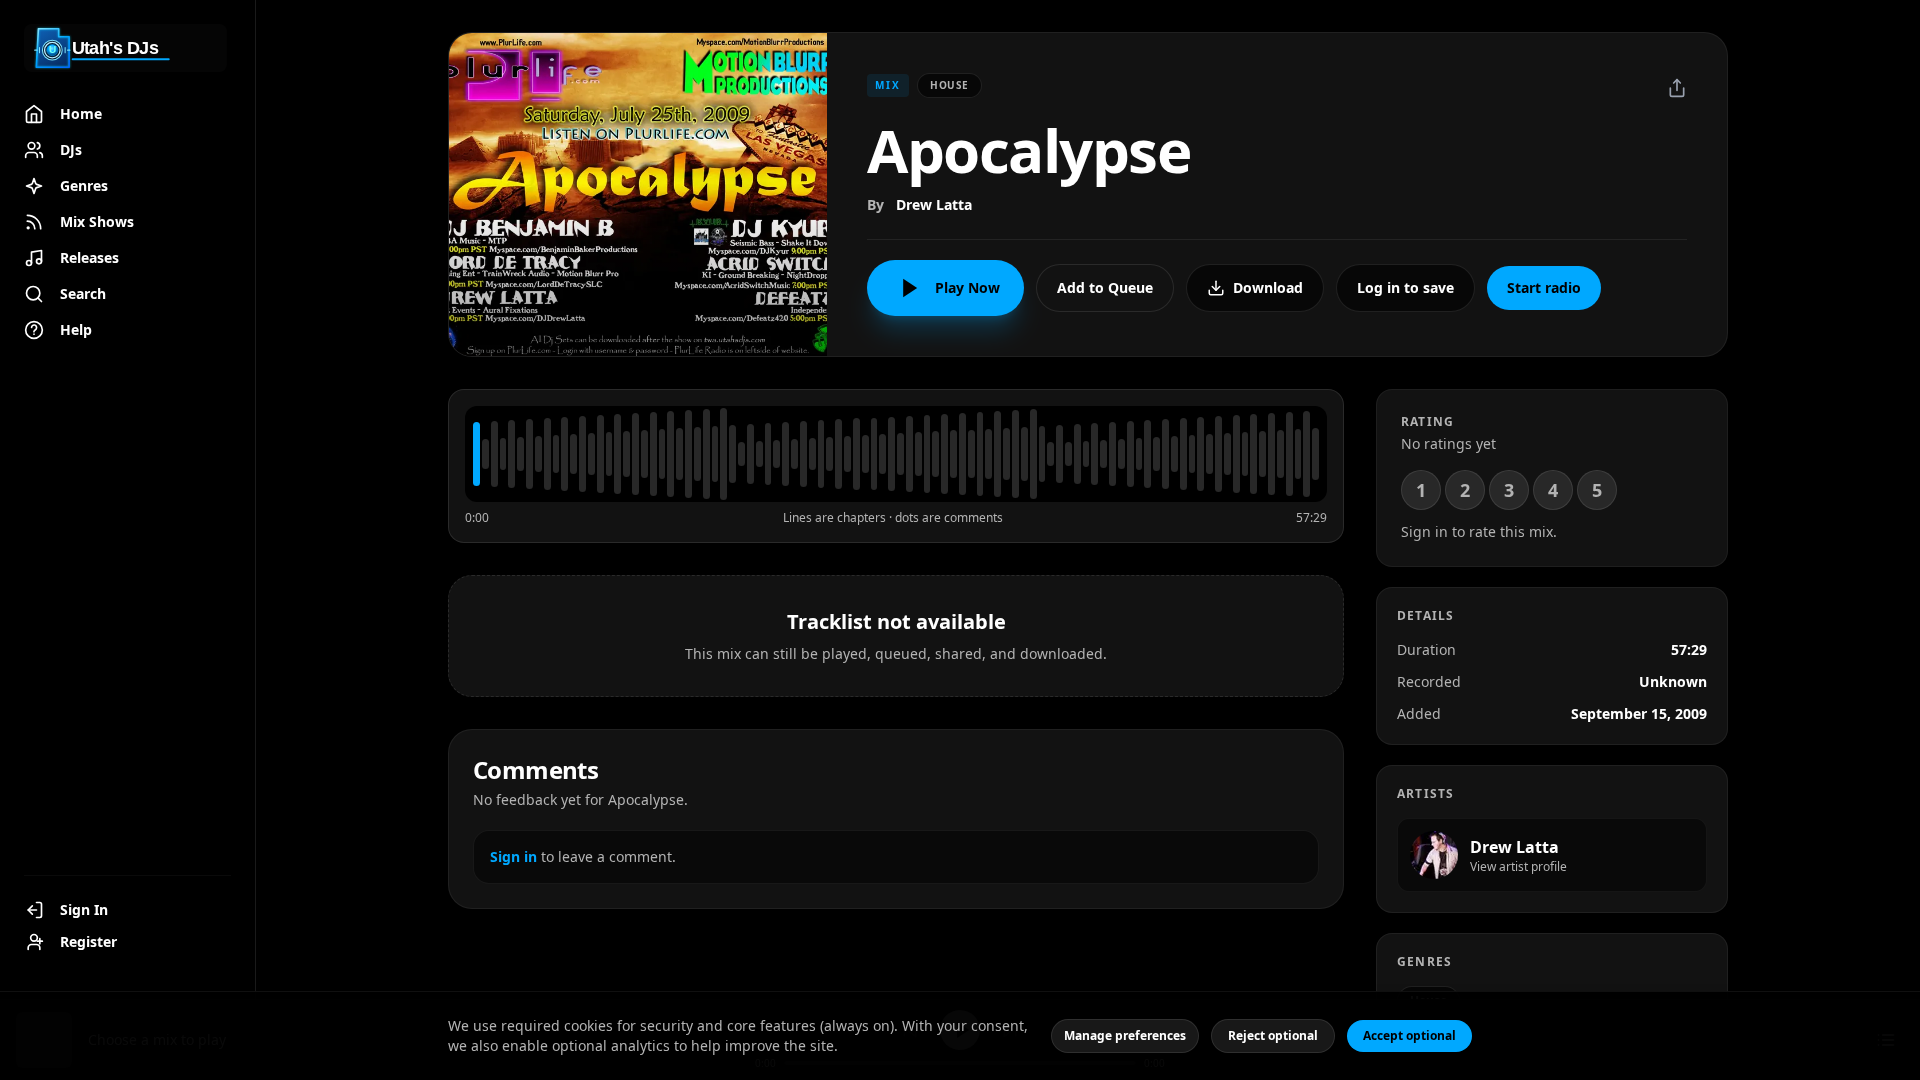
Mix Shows (97, 221)
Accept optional (1409, 1035)
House (949, 85)
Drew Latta (934, 204)
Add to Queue (1105, 287)
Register (88, 941)
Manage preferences (1125, 1035)
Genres (84, 185)
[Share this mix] (1677, 88)
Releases (89, 257)
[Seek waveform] (896, 454)
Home (81, 113)
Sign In (84, 909)
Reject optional (1273, 1035)
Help (76, 329)
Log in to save (1405, 287)
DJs (71, 149)
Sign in (513, 856)
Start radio (1544, 287)
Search (83, 293)
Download (1268, 287)
